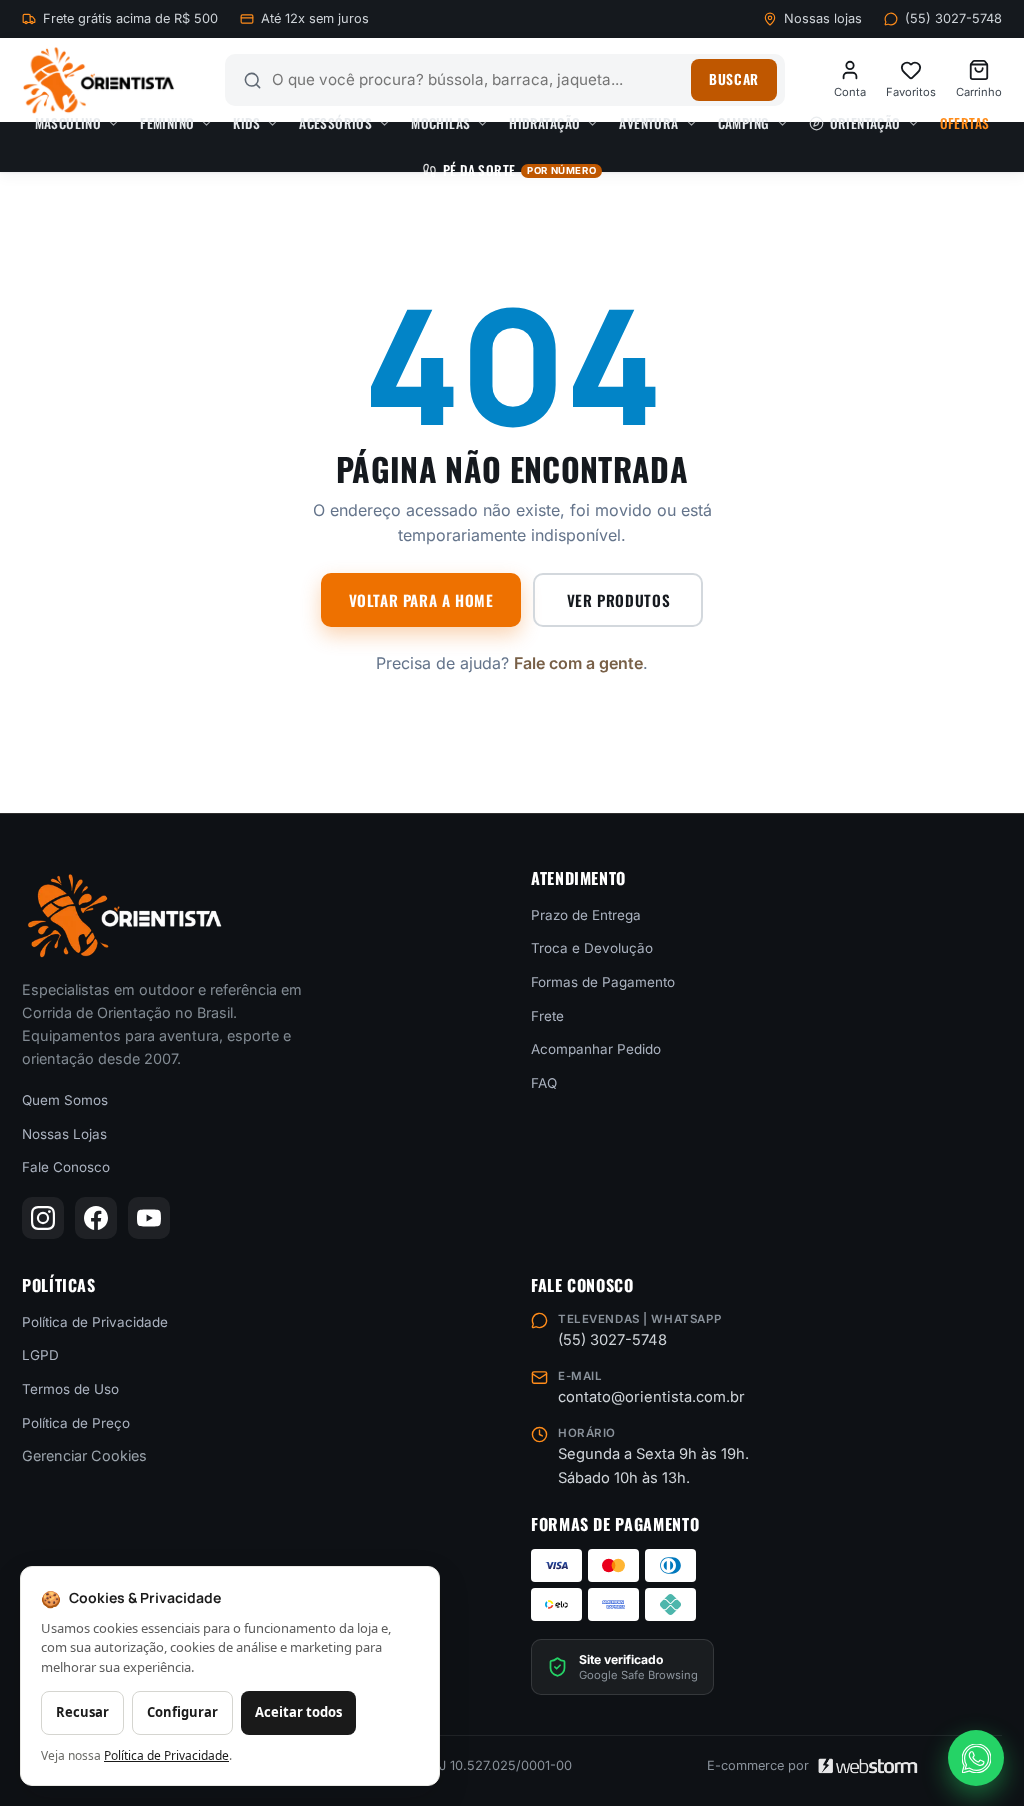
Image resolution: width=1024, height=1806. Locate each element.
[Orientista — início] (98, 80)
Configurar (182, 1712)
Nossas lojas (823, 18)
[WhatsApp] (976, 1758)
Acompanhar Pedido (596, 1049)
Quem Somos (65, 1100)
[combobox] (477, 80)
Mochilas (440, 123)
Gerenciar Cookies (84, 1455)
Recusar (82, 1712)
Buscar (733, 79)
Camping (744, 123)
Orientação (865, 123)
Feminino (167, 123)
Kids (246, 123)
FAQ (544, 1082)
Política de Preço (76, 1422)
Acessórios (335, 123)
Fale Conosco (66, 1167)
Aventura (648, 123)
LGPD (40, 1355)
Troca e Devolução (592, 948)
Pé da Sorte (519, 170)
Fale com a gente (578, 663)
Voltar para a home (421, 600)
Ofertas (965, 123)
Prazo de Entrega (586, 914)
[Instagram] (43, 1218)
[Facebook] (96, 1218)
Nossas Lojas (64, 1133)
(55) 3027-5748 (953, 18)
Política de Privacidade (95, 1321)
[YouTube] (149, 1218)
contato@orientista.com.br (651, 1397)
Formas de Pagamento (603, 982)
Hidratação (544, 123)
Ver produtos (618, 600)
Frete (547, 1015)
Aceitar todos (298, 1712)
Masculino (68, 123)
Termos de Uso (70, 1389)
